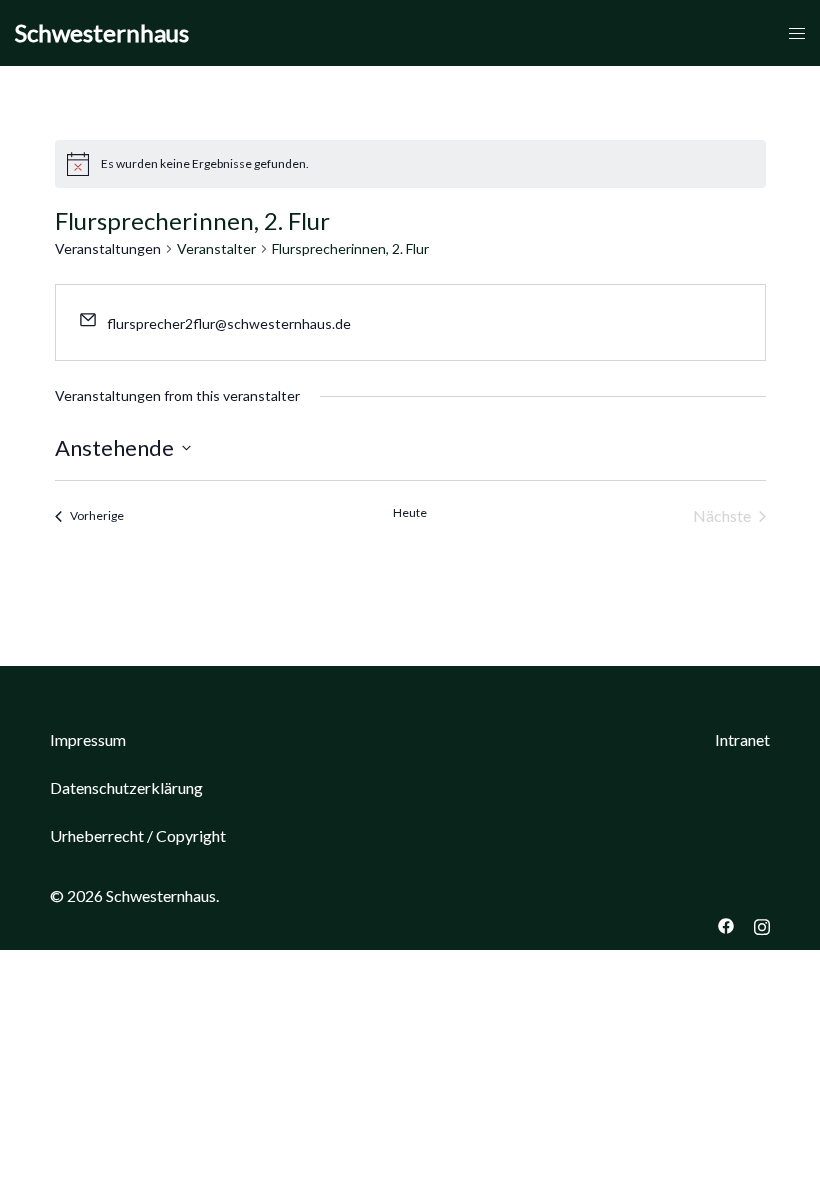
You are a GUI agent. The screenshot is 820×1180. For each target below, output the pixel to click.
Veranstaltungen (108, 248)
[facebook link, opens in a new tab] (726, 923)
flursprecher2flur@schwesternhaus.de (229, 323)
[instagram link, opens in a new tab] (762, 923)
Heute (410, 512)
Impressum (88, 739)
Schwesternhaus (102, 32)
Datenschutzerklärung (126, 787)
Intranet (742, 739)
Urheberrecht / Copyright (138, 835)
